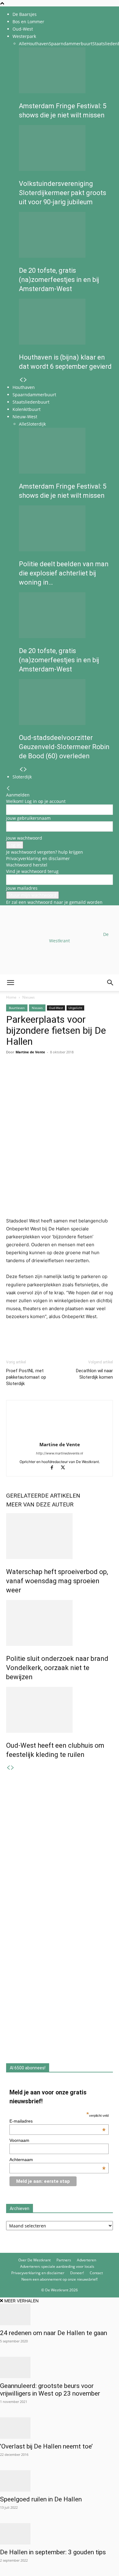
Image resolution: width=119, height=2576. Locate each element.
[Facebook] (12, 1074)
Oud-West (23, 29)
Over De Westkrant (34, 2260)
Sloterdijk (36, 424)
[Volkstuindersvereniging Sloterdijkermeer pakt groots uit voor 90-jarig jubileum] (66, 148)
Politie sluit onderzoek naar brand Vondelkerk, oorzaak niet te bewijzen (57, 1668)
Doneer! (77, 2273)
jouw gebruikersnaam (28, 818)
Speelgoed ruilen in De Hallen (41, 2499)
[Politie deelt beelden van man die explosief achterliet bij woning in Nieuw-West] (66, 528)
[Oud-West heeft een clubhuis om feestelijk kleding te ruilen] (60, 1710)
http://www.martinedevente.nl (60, 1453)
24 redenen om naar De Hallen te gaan (54, 2333)
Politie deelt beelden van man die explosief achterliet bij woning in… (64, 573)
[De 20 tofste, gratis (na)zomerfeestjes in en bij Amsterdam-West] (66, 235)
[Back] (8, 788)
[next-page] (25, 380)
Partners (64, 2260)
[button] (10, 983)
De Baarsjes (25, 14)
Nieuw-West (25, 417)
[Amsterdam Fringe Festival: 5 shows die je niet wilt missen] (66, 70)
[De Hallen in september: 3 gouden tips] (60, 2534)
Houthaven (38, 44)
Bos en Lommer (28, 22)
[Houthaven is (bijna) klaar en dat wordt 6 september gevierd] (66, 322)
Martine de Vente (60, 1444)
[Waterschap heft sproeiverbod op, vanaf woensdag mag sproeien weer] (60, 1536)
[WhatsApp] (26, 1074)
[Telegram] (68, 1074)
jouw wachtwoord (24, 838)
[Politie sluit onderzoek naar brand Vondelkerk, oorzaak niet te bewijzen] (60, 1623)
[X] (65, 1468)
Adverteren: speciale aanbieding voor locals (57, 2266)
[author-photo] (60, 1436)
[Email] (40, 1074)
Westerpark (24, 36)
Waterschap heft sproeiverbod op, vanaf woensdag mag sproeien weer (57, 1581)
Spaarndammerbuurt (71, 44)
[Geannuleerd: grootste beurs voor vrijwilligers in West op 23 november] (60, 2367)
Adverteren (87, 2260)
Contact (96, 2273)
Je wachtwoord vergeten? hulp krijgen (45, 852)
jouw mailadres (22, 888)
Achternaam (58, 2160)
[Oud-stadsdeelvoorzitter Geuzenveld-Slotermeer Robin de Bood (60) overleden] (66, 702)
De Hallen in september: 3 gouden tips (53, 2552)
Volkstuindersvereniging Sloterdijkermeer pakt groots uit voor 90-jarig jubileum (63, 193)
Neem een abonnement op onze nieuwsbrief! (60, 2279)
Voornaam (19, 2140)
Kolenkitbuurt (27, 409)
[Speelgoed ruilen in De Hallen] (60, 2481)
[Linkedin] (54, 1074)
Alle (23, 44)
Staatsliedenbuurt (31, 402)
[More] (83, 1074)
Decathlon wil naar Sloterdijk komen (94, 1374)
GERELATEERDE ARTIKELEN (43, 1496)
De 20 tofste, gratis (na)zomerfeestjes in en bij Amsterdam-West (59, 280)
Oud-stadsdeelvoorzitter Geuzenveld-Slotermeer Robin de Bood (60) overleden (64, 747)
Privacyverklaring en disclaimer (38, 858)
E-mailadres (58, 2121)
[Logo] (46, 1020)
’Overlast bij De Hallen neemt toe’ (46, 2446)
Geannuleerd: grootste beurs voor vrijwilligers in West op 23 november (50, 2390)
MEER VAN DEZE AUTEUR (40, 1504)
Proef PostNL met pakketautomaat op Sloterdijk (26, 1377)
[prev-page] (21, 380)
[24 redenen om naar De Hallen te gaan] (60, 2315)
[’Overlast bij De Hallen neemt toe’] (60, 2428)
